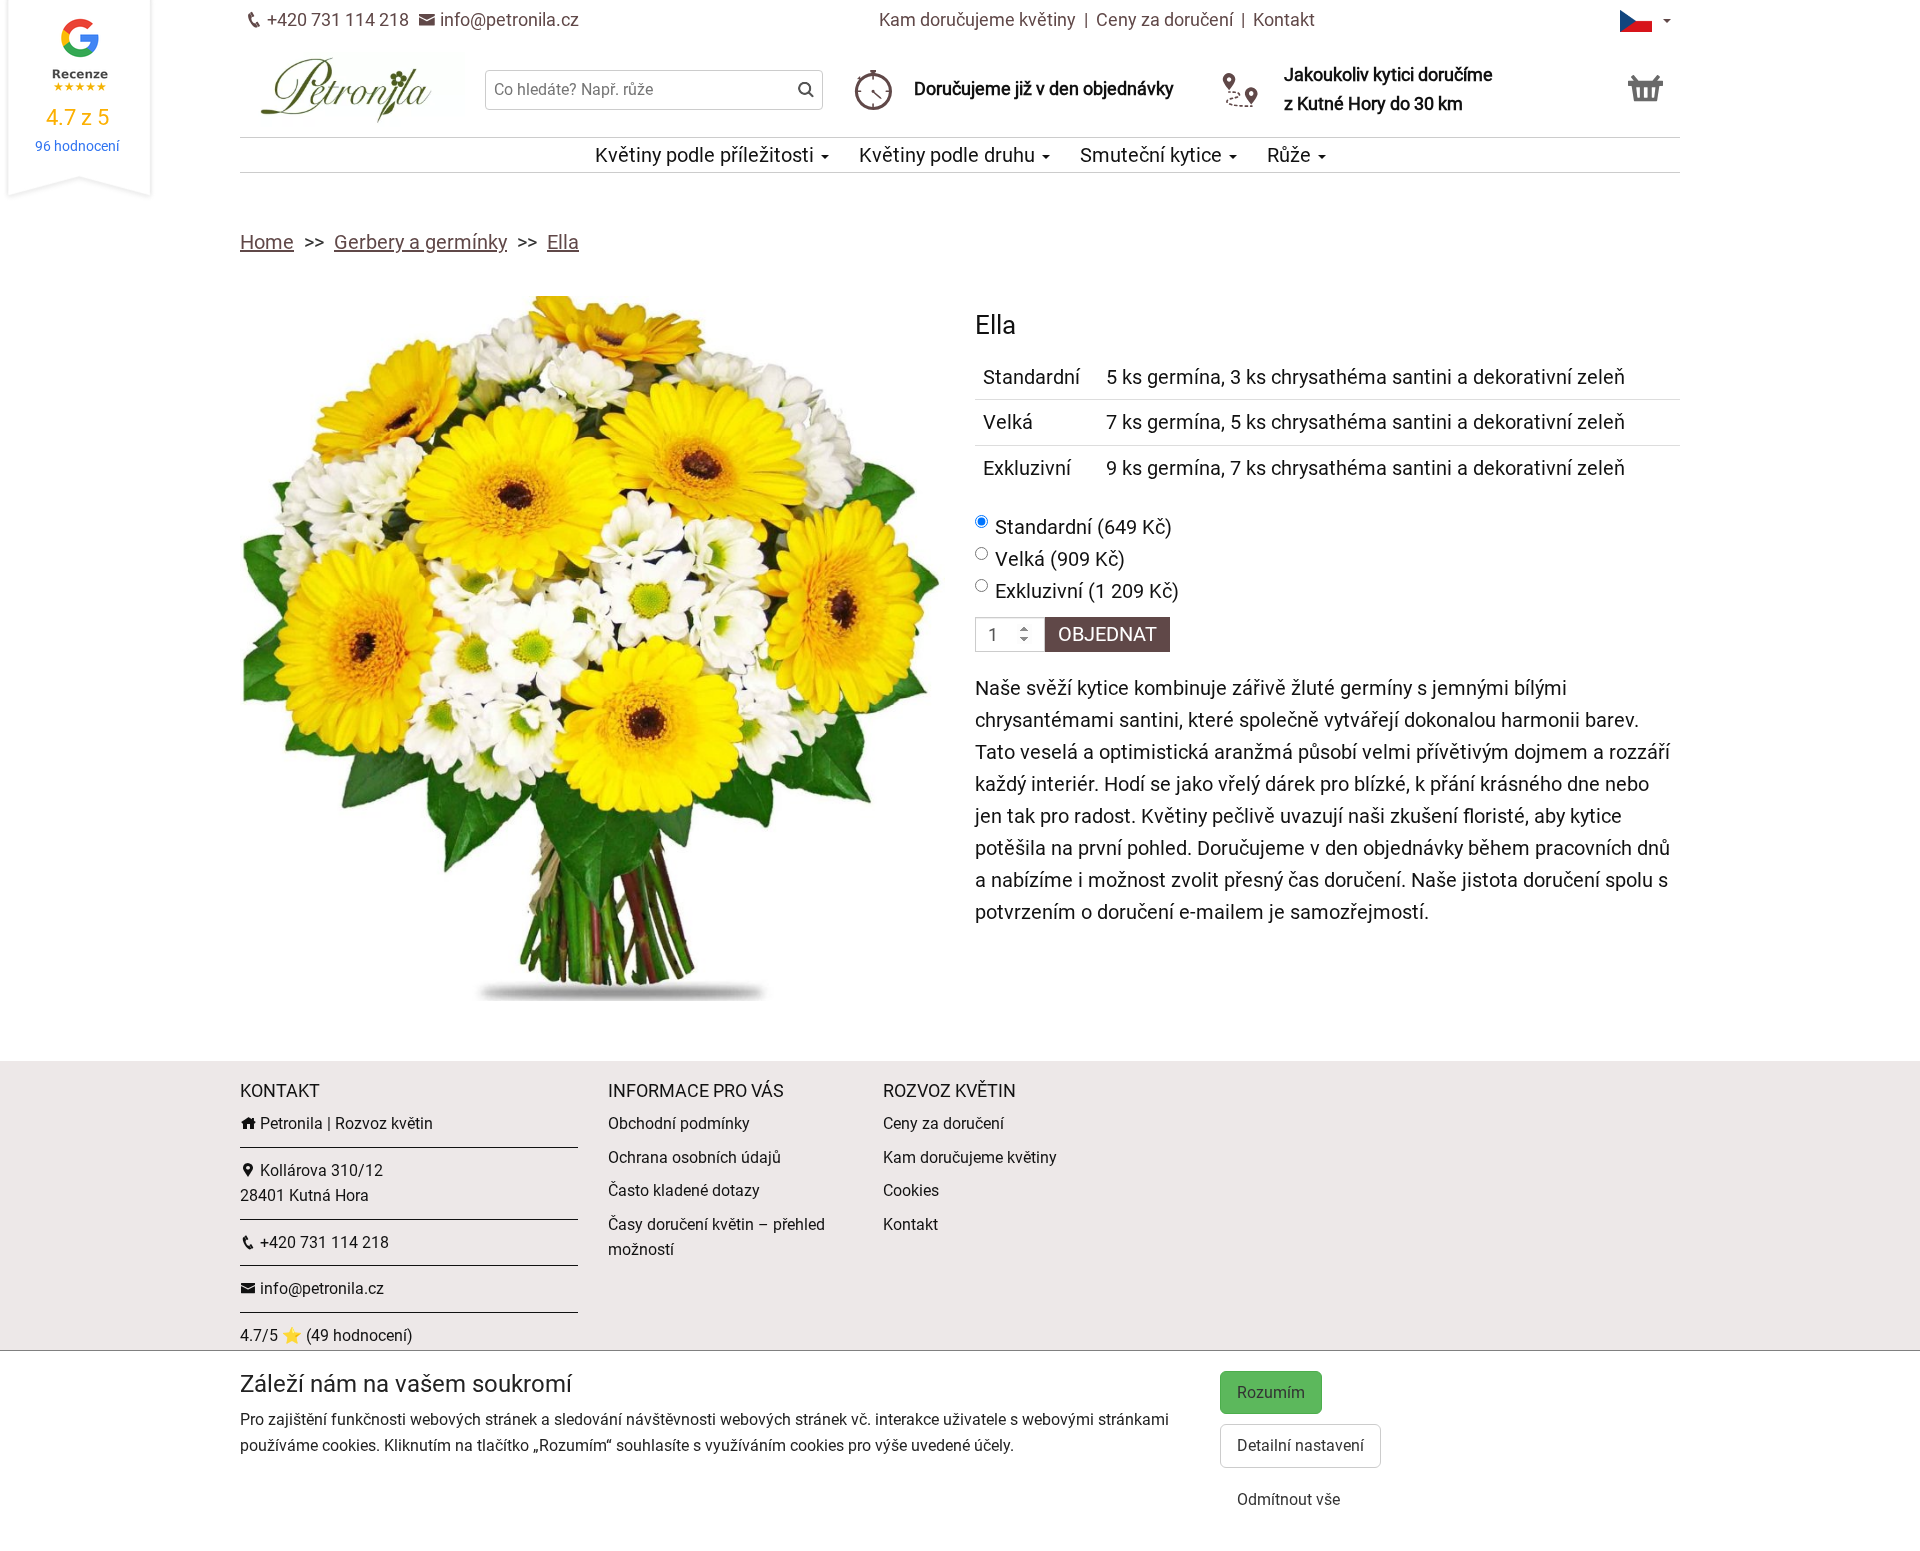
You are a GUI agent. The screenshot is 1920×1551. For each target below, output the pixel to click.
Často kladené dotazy (684, 1190)
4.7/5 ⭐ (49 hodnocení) (326, 1335)
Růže (1291, 155)
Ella (563, 242)
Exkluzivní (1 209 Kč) (1087, 591)
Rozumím (1271, 1392)
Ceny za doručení (1164, 19)
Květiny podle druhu (949, 155)
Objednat (1107, 634)
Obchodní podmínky (679, 1123)
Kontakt (1284, 19)
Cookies (911, 1190)
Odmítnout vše (1288, 1499)
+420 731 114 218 (336, 19)
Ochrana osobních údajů (694, 1157)
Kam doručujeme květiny (977, 19)
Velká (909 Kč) (1060, 559)
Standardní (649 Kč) (1083, 527)
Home (267, 242)
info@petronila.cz (507, 19)
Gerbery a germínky (420, 242)
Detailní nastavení (1300, 1445)
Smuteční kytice (1153, 155)
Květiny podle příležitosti (707, 155)
